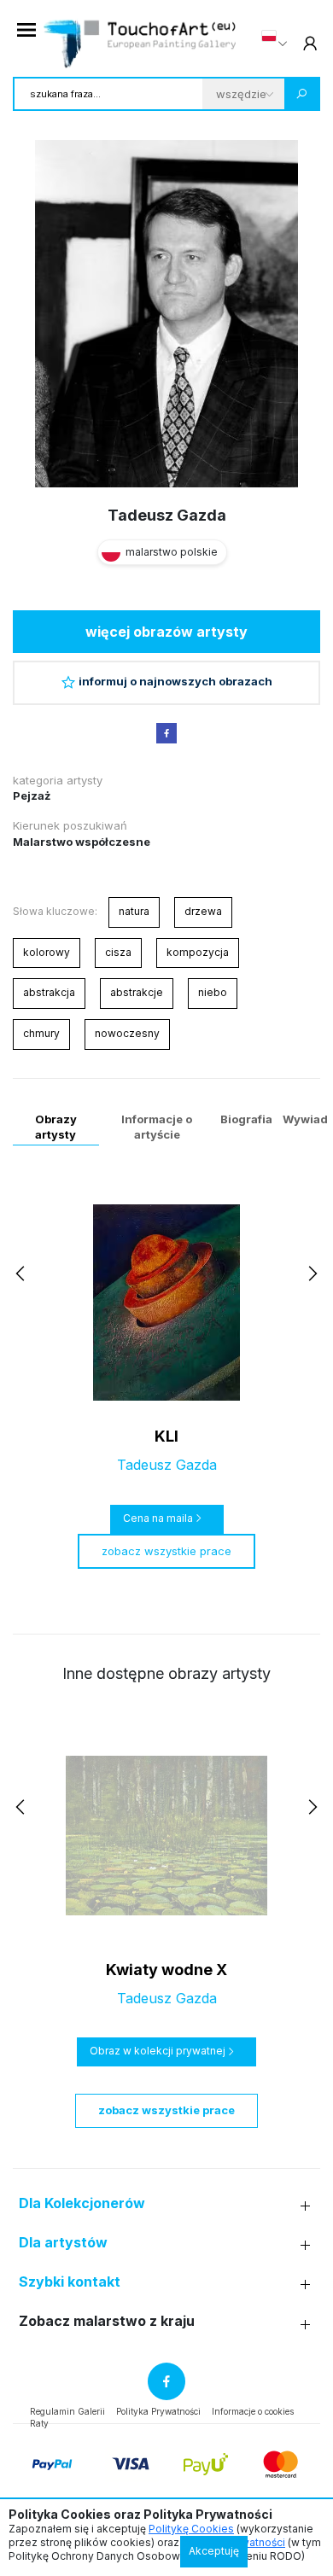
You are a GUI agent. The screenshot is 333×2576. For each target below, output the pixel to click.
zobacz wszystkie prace (166, 1551)
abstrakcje (137, 992)
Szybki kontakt (70, 2282)
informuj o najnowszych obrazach (175, 681)
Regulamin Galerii (67, 2411)
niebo (213, 992)
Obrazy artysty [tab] (56, 1127)
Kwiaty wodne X (166, 1970)
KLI (166, 1436)
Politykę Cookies (191, 2529)
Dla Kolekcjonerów (82, 2203)
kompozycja (198, 952)
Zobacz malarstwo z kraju (107, 2321)
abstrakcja (49, 992)
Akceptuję (214, 2551)
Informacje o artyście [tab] (157, 1127)
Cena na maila (158, 1518)
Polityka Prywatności (158, 2411)
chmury (41, 1033)
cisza (118, 952)
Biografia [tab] (246, 1119)
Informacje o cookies (253, 2411)
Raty (39, 2423)
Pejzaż (32, 796)
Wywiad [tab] (305, 1119)
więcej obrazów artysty (166, 632)
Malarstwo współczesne (82, 842)
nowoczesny (127, 1033)
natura (134, 911)
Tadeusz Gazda (167, 515)
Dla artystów (63, 2243)
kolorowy (47, 952)
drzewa (203, 911)
